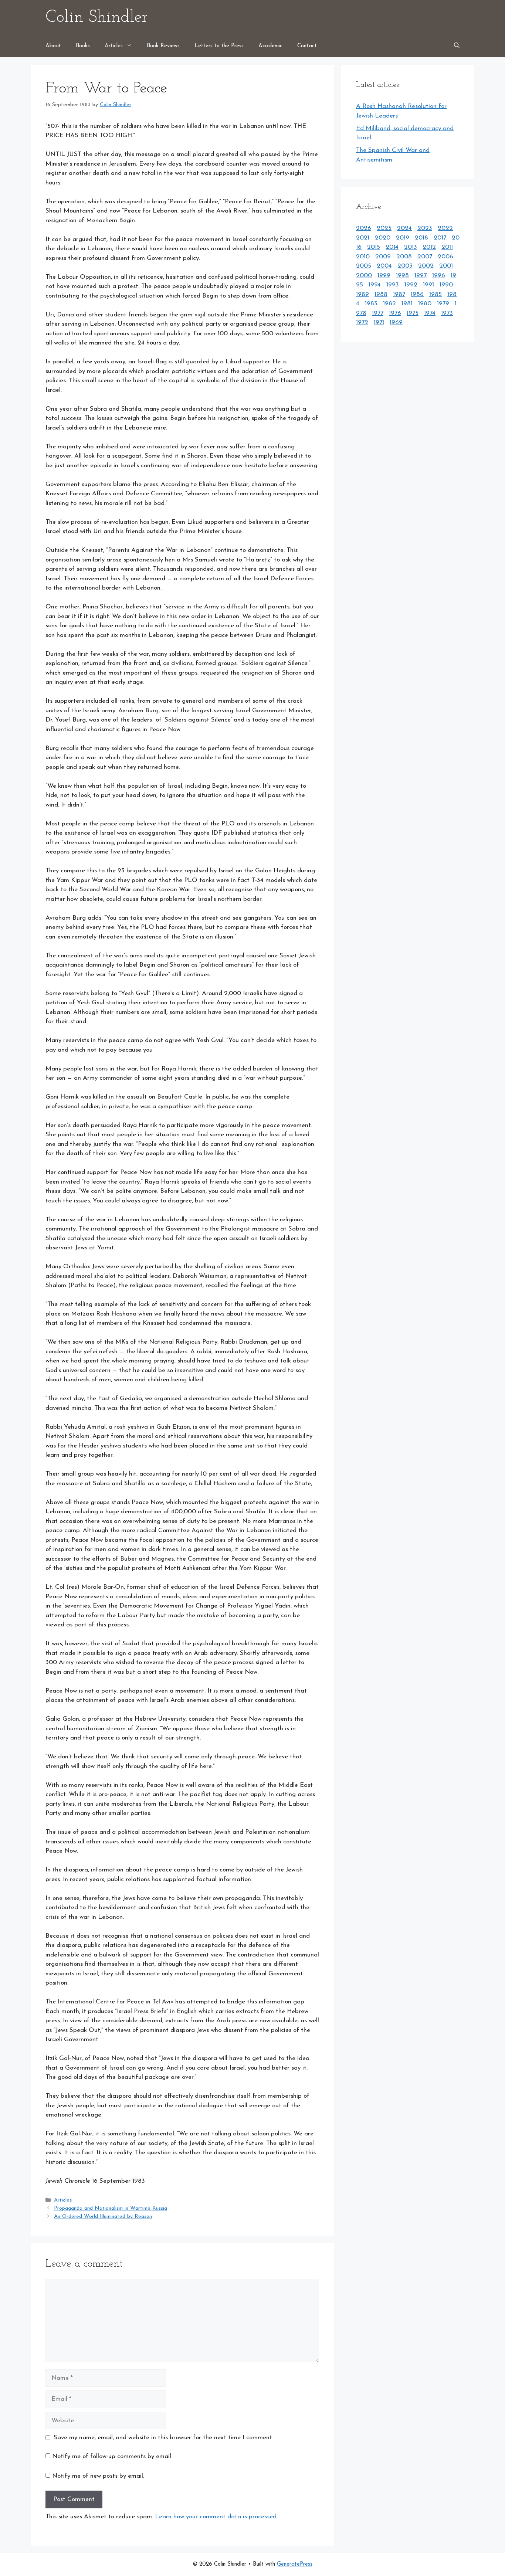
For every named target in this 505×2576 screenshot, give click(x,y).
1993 (393, 285)
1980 (425, 304)
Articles (114, 46)
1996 (439, 276)
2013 (411, 247)
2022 (445, 228)
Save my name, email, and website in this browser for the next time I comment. (163, 2438)
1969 (396, 323)
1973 (447, 313)
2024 (404, 228)
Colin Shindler (96, 18)
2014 (392, 247)
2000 (364, 276)
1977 (378, 313)
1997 (421, 276)
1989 (362, 294)
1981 (407, 304)
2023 (425, 228)
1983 (371, 304)
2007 (425, 257)
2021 (363, 238)
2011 (447, 247)
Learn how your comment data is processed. (216, 2517)
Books (83, 46)
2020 (383, 238)
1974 (430, 313)
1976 (395, 313)
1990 (446, 285)
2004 (384, 266)
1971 (379, 323)
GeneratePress (295, 2564)
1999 (384, 276)
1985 (435, 294)
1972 (362, 323)
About (53, 46)
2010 (363, 257)
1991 (428, 285)
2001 (446, 266)
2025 (384, 228)
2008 (404, 257)
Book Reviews (163, 46)
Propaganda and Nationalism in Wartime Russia (111, 2208)
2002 (426, 266)
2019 (403, 238)
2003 (405, 266)
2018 (421, 238)
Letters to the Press (219, 46)
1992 (411, 285)
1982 (389, 304)
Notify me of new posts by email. (98, 2476)
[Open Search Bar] (457, 46)
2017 (440, 238)
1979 (443, 304)
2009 (383, 257)
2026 (364, 228)
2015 (374, 247)
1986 (417, 294)
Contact (307, 46)
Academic (270, 46)
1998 (402, 276)
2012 (429, 247)
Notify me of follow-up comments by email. (112, 2456)
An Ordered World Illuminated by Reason (103, 2217)
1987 (399, 294)
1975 (413, 313)
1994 (375, 285)
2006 (445, 257)
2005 (364, 266)
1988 (381, 294)
